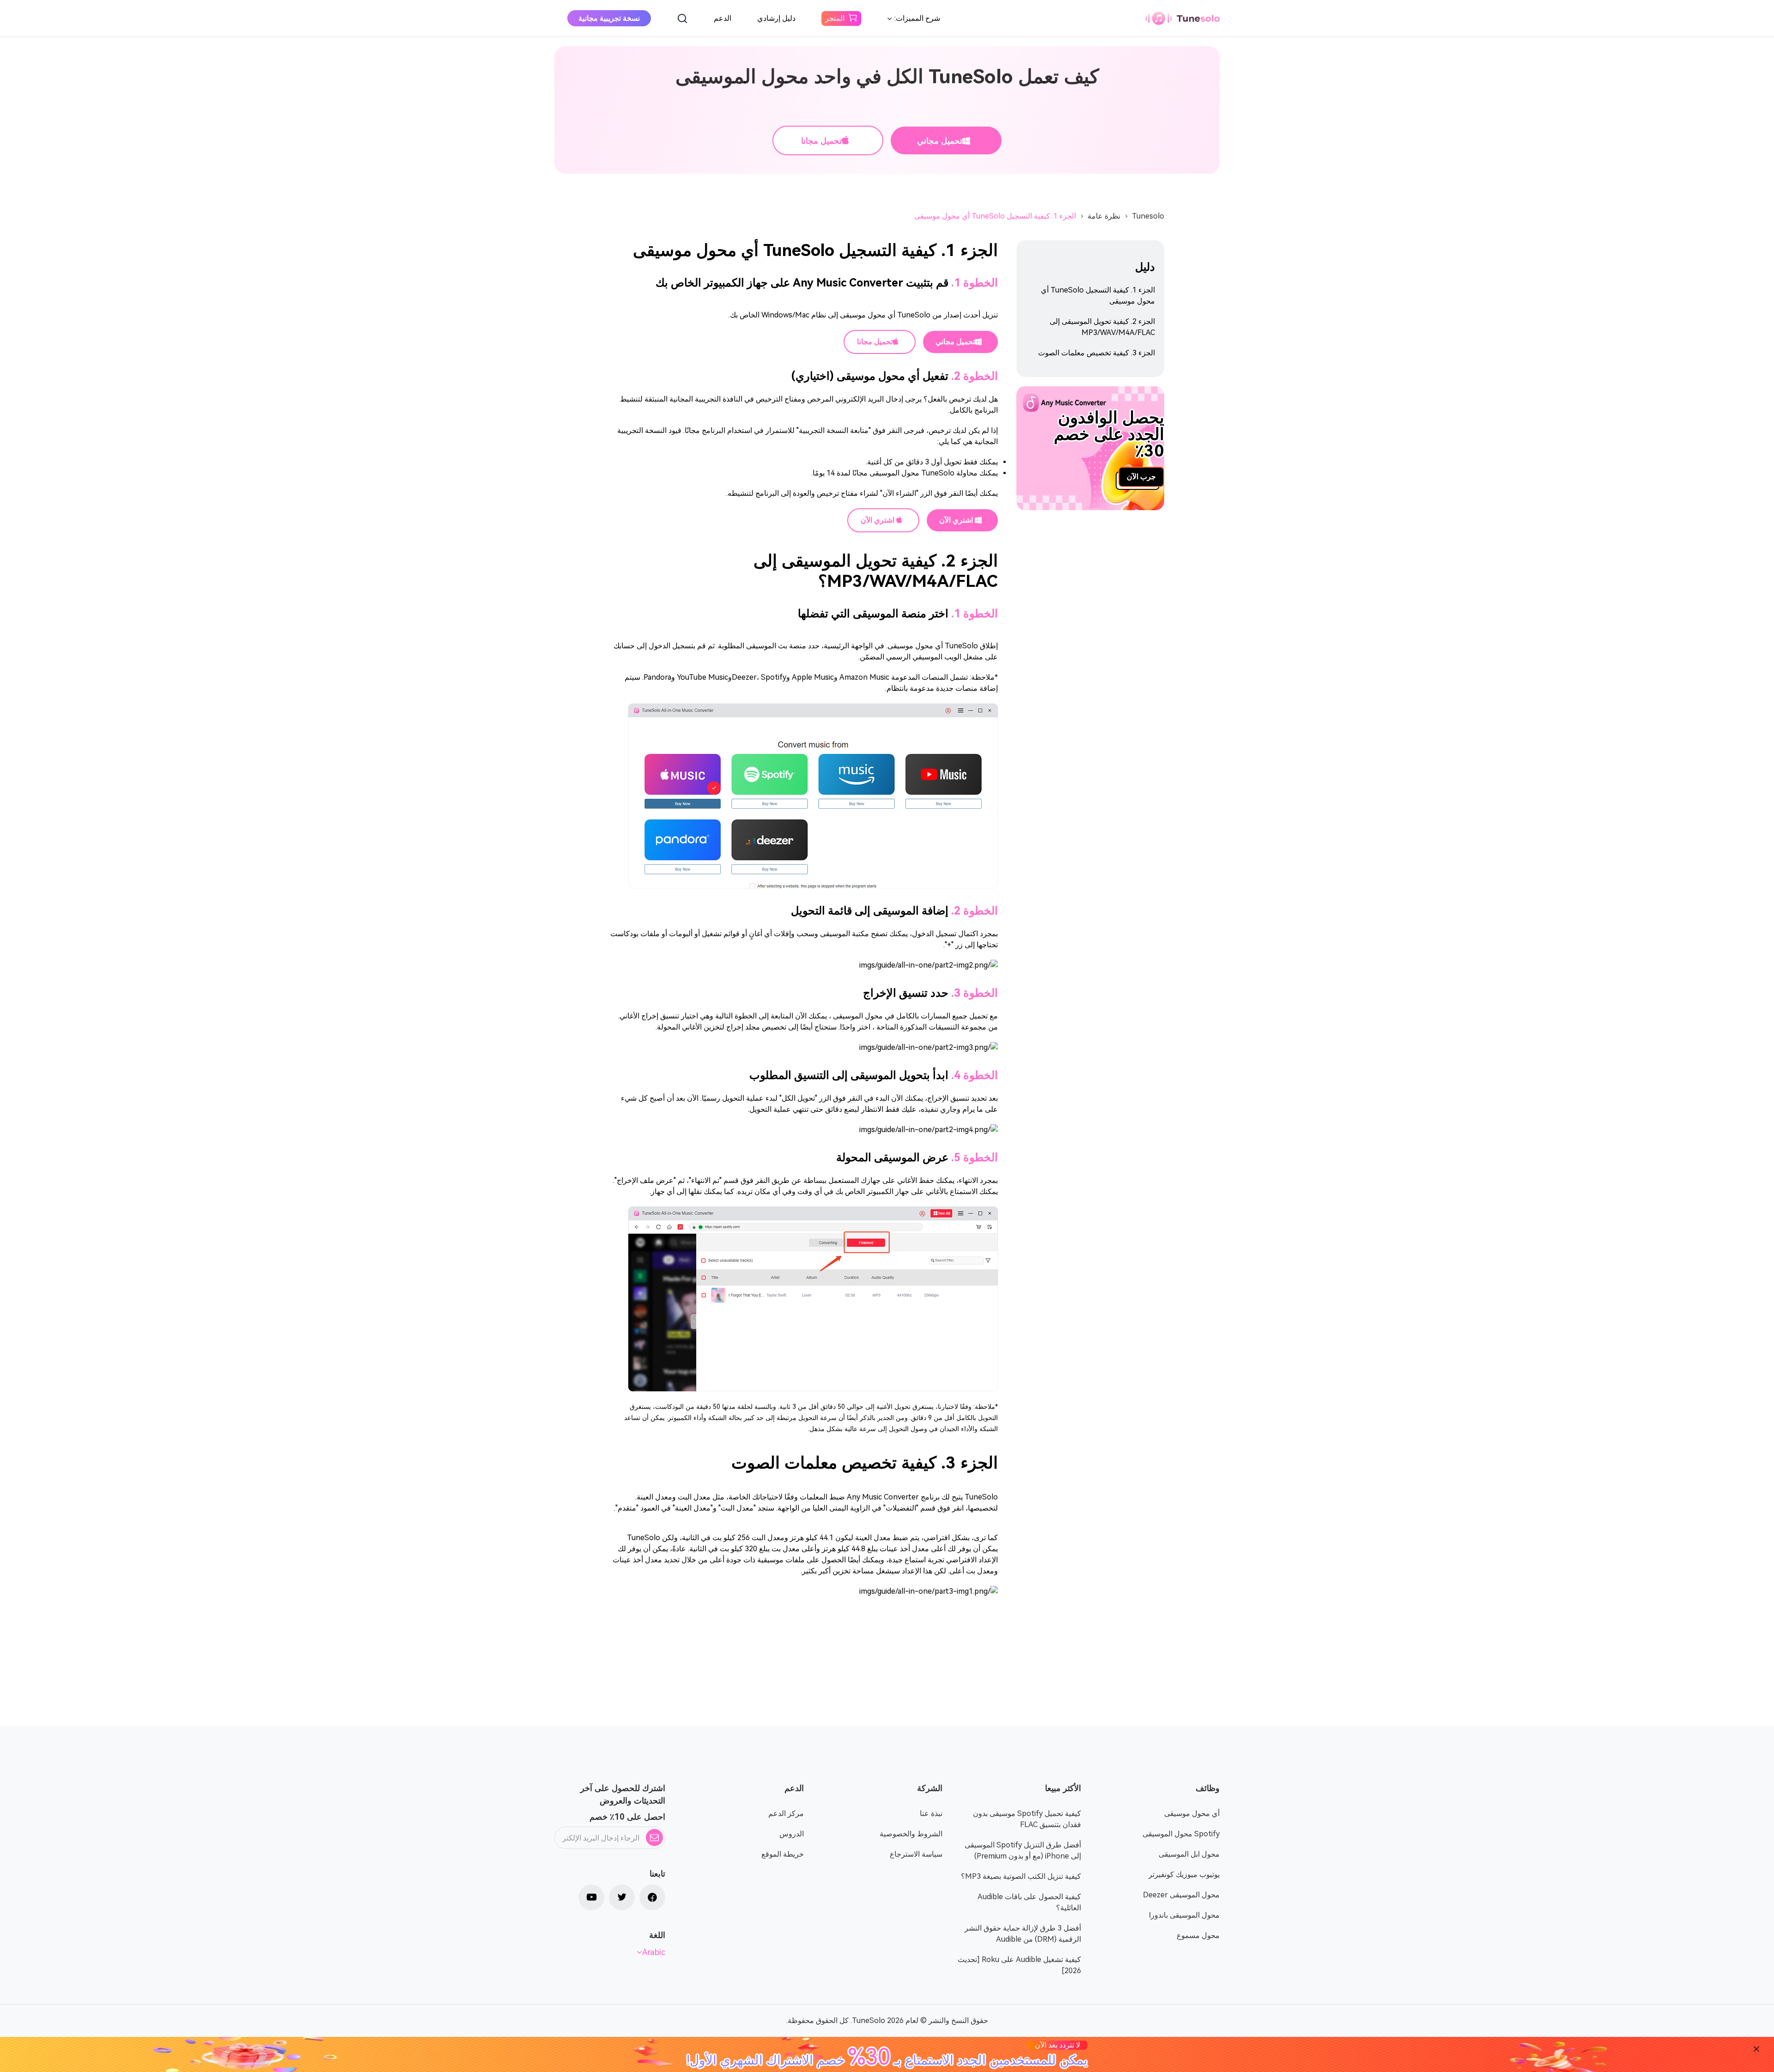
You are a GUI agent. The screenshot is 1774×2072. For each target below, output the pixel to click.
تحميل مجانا (821, 141)
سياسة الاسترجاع (916, 1854)
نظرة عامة (1104, 216)
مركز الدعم (786, 1813)
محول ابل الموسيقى (1189, 1854)
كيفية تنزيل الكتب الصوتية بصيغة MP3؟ (1021, 1876)
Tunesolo (1148, 216)
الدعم (723, 18)
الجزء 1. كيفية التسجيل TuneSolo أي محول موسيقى (995, 216)
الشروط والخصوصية (911, 1834)
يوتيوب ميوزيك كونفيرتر (1184, 1874)
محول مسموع (1198, 1935)
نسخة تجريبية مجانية (609, 18)
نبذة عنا (931, 1813)
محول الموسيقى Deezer (1181, 1895)
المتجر (835, 18)
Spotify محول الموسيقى (1181, 1834)
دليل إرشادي (776, 18)
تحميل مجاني (940, 141)
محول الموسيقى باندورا (1184, 1915)
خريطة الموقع (783, 1854)
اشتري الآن (957, 520)
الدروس (792, 1834)
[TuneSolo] (1183, 18)
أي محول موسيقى (1192, 1813)
